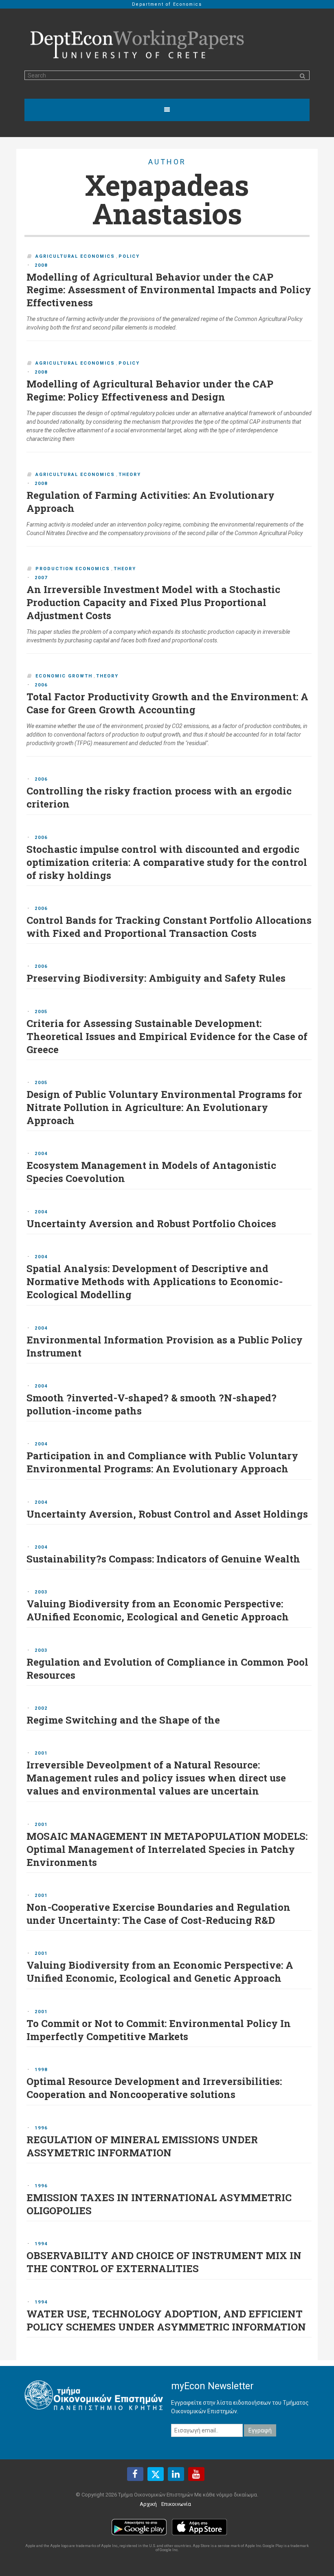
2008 (41, 265)
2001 (41, 1753)
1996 (41, 2128)
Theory (130, 475)
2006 (41, 685)
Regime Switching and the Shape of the (123, 1720)
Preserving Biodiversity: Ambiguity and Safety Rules (156, 978)
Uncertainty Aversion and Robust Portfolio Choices (151, 1224)
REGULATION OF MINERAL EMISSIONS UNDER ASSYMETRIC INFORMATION (142, 2146)
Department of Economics (167, 4)
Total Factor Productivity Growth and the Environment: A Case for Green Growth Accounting (167, 703)
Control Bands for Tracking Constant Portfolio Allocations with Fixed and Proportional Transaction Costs (169, 927)
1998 (41, 2070)
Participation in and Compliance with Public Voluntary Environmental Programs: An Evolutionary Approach (162, 1462)
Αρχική (148, 2504)
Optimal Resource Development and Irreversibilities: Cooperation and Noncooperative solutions (154, 2088)
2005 (41, 1012)
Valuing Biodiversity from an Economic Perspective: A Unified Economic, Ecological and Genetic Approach (160, 1972)
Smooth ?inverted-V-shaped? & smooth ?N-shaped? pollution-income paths (152, 1404)
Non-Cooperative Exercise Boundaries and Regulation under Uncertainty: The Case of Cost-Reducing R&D (158, 1914)
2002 (41, 1708)
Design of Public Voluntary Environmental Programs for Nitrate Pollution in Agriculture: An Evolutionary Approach (164, 1107)
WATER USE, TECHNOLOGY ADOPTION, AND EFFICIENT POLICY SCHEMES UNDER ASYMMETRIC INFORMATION (166, 2320)
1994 (41, 2244)
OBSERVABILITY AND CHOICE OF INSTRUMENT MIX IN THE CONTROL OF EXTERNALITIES (164, 2262)
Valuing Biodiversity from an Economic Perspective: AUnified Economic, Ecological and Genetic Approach (158, 1610)
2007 (41, 578)
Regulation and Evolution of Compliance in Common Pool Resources (167, 1669)
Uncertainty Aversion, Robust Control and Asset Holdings (167, 1514)
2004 (41, 1154)
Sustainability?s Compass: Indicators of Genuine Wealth (163, 1559)
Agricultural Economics (75, 256)
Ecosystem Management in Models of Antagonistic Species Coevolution (151, 1172)
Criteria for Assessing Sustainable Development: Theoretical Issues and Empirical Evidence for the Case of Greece (167, 1036)
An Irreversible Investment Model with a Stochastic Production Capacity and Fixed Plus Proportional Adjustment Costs (153, 602)
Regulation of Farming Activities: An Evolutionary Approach (151, 502)
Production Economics (73, 569)
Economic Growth (64, 676)
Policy (129, 256)
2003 (41, 1592)
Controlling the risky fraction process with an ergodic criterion (159, 797)
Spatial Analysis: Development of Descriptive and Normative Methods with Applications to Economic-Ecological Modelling (155, 1281)
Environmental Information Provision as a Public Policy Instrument (165, 1346)
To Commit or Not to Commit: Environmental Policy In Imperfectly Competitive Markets (159, 2030)
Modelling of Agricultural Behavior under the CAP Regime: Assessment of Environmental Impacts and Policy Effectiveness (169, 290)
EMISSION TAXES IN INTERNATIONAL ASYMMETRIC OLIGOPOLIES (159, 2204)
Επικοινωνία (176, 2504)
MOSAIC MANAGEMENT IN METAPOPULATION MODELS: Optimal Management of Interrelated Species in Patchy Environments (167, 1849)
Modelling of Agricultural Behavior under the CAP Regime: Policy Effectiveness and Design (150, 390)
